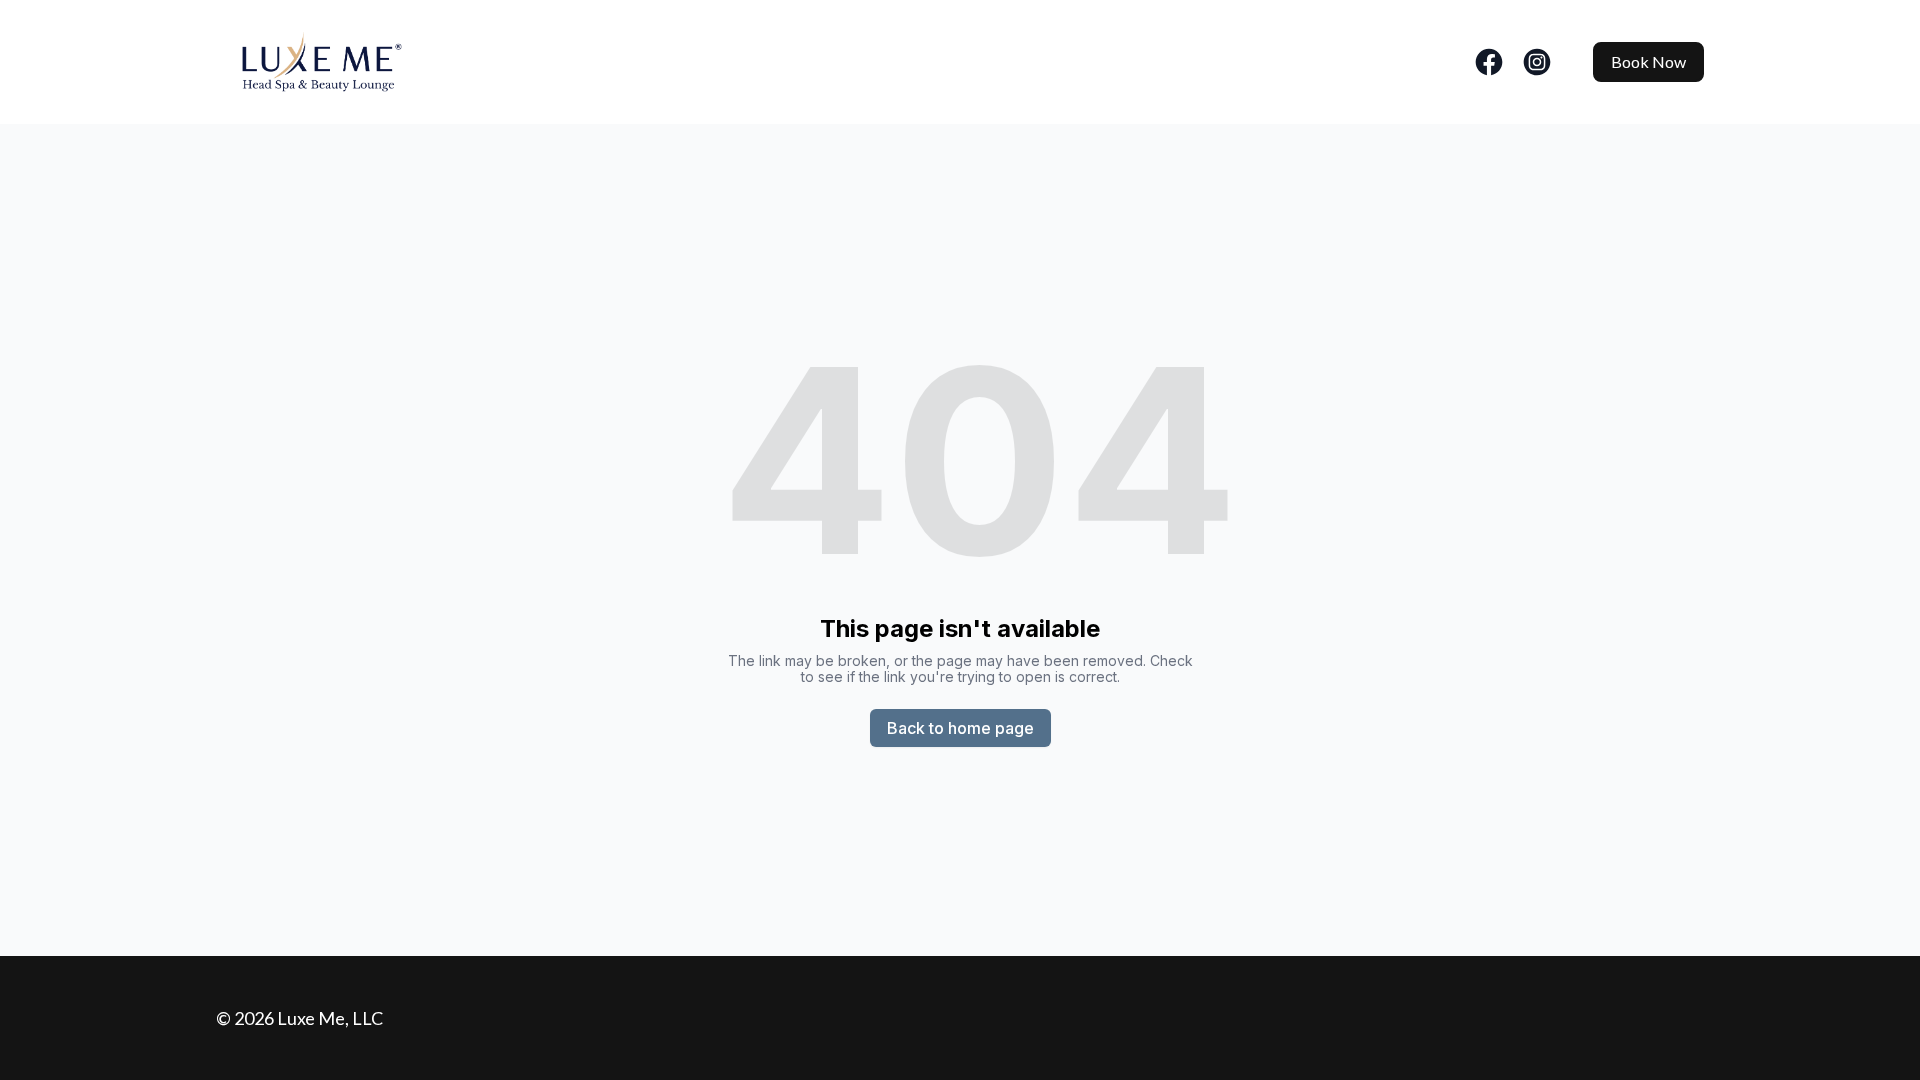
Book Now (1648, 61)
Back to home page (960, 728)
